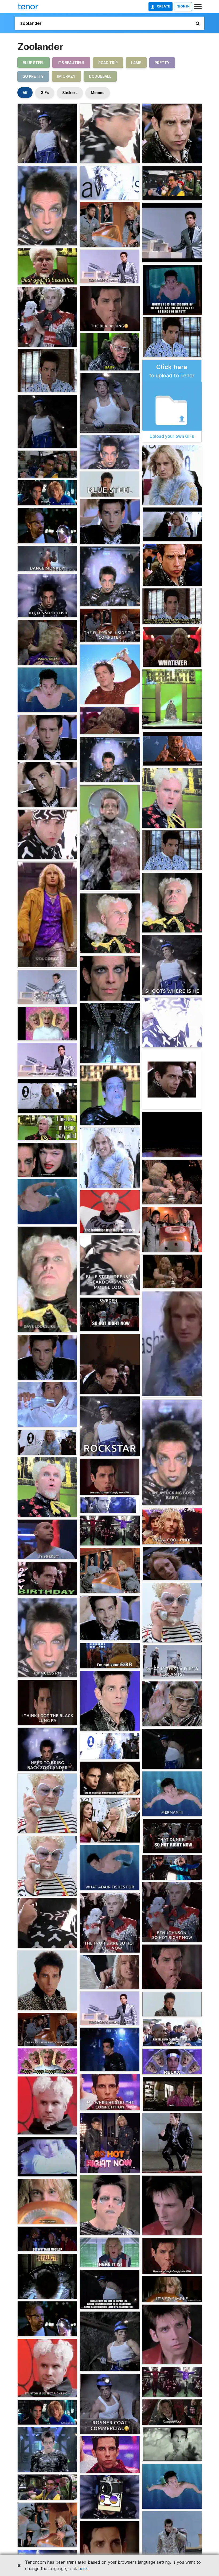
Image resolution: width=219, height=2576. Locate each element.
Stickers (70, 93)
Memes (98, 93)
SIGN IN (183, 6)
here (83, 2569)
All (25, 93)
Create (163, 6)
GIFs (45, 93)
